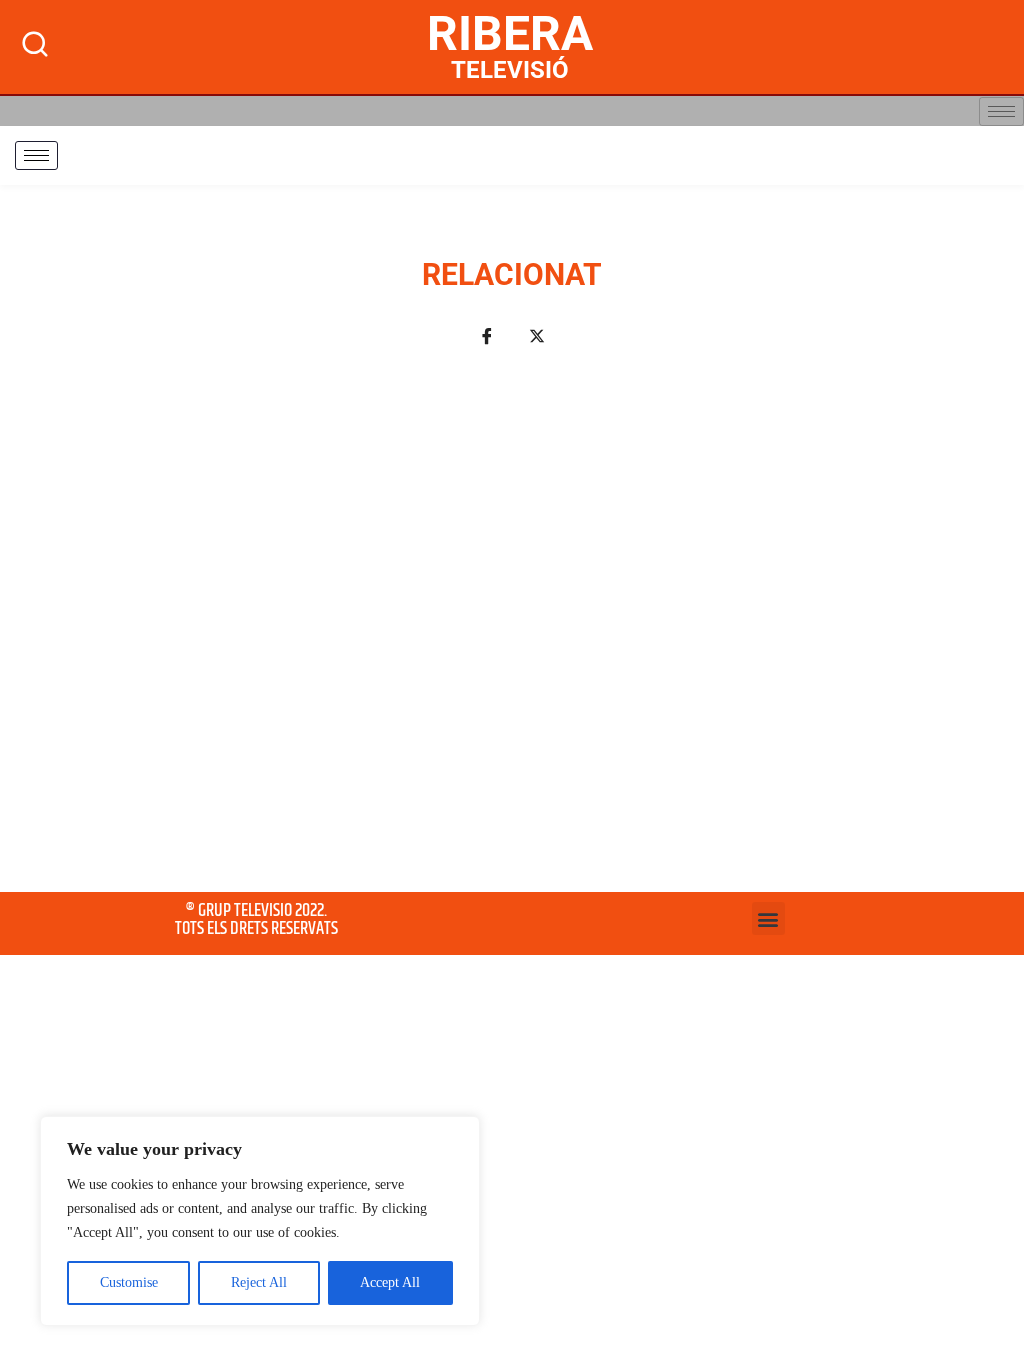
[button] (768, 918)
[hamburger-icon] (1001, 111)
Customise (129, 1282)
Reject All (259, 1282)
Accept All (390, 1282)
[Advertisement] (512, 631)
